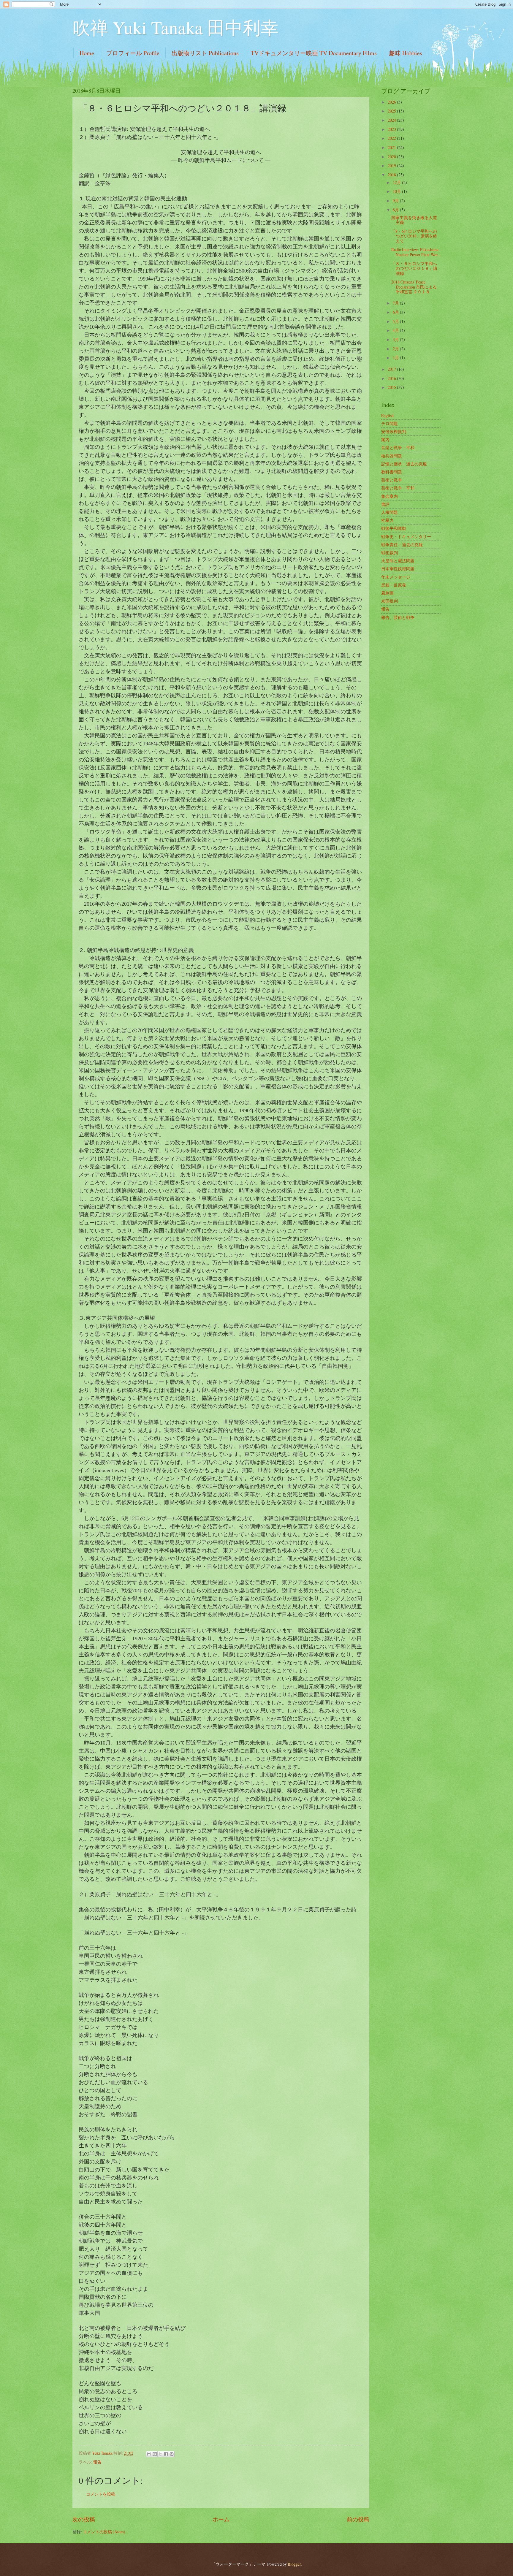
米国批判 (389, 601)
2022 (392, 138)
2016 (392, 378)
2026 (392, 102)
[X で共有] (160, 2454)
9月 (396, 201)
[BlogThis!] (155, 2454)
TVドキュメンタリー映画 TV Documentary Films (314, 53)
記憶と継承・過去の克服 (404, 464)
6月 (396, 312)
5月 (396, 321)
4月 (396, 330)
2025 (392, 111)
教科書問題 (392, 472)
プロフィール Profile (133, 53)
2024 (392, 120)
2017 (392, 369)
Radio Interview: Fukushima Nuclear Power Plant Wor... (416, 252)
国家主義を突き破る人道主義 (414, 220)
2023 (392, 129)
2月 (396, 349)
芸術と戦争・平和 (398, 488)
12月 (397, 182)
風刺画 (387, 593)
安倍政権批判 (394, 431)
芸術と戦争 (392, 480)
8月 (396, 210)
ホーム (221, 2519)
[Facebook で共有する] (166, 2454)
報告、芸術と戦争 (398, 617)
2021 (392, 147)
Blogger (294, 2564)
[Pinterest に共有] (172, 2454)
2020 (392, 157)
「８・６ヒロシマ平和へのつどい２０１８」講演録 (414, 268)
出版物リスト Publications (205, 53)
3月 (396, 339)
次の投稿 (84, 2519)
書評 (385, 504)
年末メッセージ (396, 577)
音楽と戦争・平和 (398, 447)
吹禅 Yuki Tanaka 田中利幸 (175, 27)
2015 (392, 387)
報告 (97, 2462)
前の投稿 (358, 2519)
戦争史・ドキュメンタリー (406, 537)
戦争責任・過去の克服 (402, 545)
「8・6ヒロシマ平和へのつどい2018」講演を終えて (414, 236)
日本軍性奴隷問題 (398, 569)
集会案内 (389, 496)
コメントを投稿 (101, 2494)
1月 (396, 358)
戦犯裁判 (389, 553)
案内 (385, 439)
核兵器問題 (392, 456)
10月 (397, 191)
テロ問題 (389, 423)
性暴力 (387, 520)
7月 (396, 303)
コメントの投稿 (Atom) (104, 2532)
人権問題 (389, 512)
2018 (392, 175)
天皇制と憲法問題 (398, 561)
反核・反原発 (394, 585)
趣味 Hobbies (406, 53)
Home (87, 53)
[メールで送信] (149, 2454)
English (387, 415)
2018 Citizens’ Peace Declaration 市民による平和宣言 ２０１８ (414, 287)
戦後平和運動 (394, 528)
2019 (392, 165)
